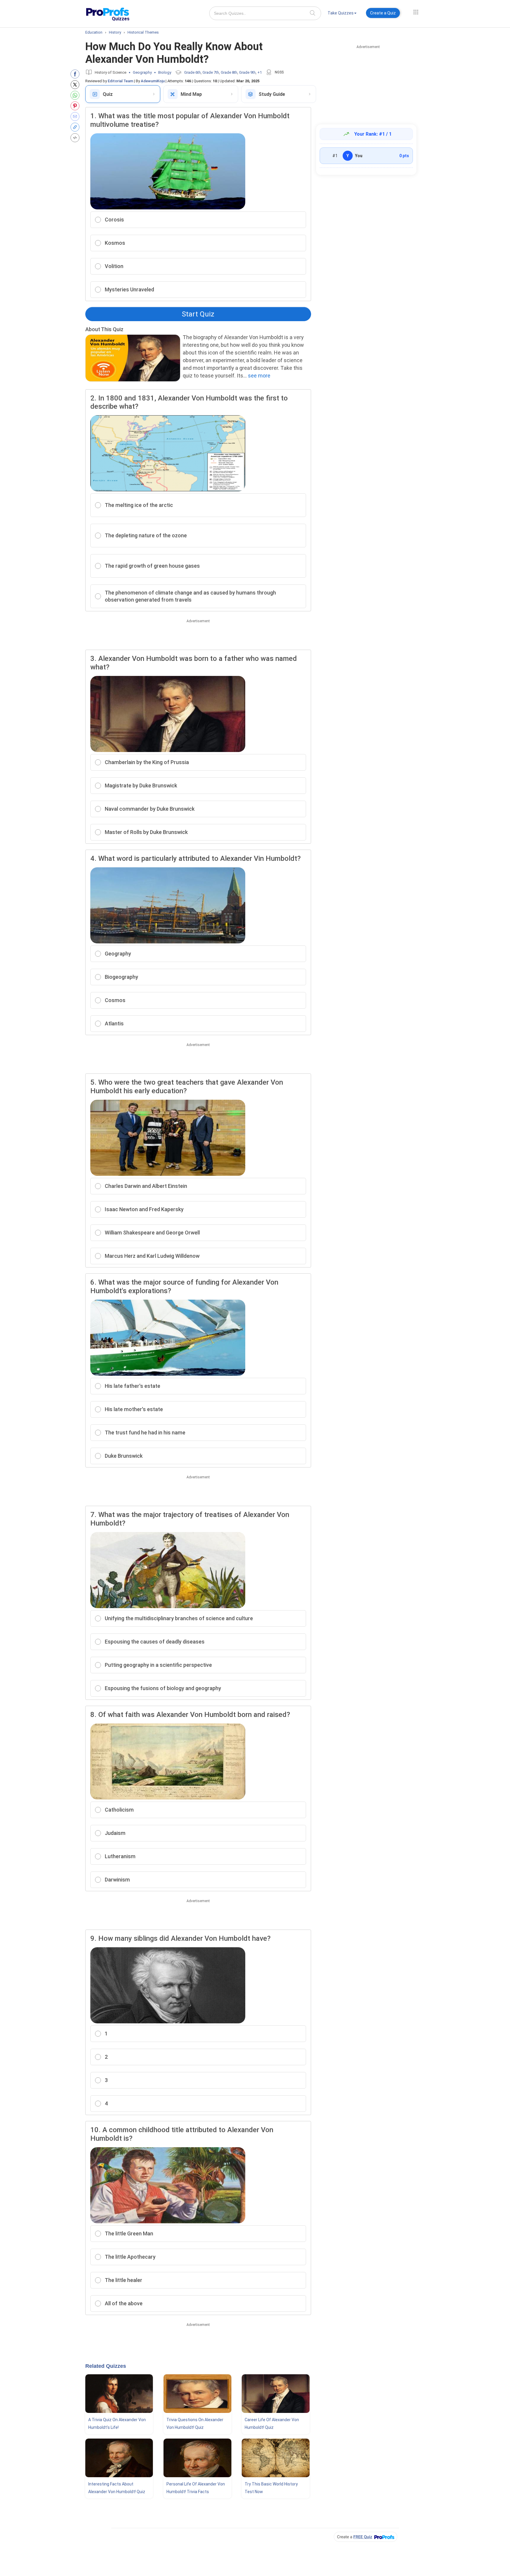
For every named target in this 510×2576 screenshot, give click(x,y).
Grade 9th (247, 72)
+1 (260, 72)
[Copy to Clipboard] (76, 127)
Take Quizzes (341, 13)
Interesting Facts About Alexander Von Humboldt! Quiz (117, 2488)
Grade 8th (229, 72)
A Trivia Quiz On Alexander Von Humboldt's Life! (117, 2424)
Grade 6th (192, 72)
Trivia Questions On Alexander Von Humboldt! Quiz (195, 2424)
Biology (165, 72)
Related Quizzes (106, 2366)
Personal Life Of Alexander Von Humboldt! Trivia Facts (196, 2488)
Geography (142, 72)
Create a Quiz (383, 13)
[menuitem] (342, 14)
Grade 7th (211, 72)
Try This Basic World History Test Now (271, 2488)
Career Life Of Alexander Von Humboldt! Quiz (272, 2424)
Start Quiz (198, 314)
